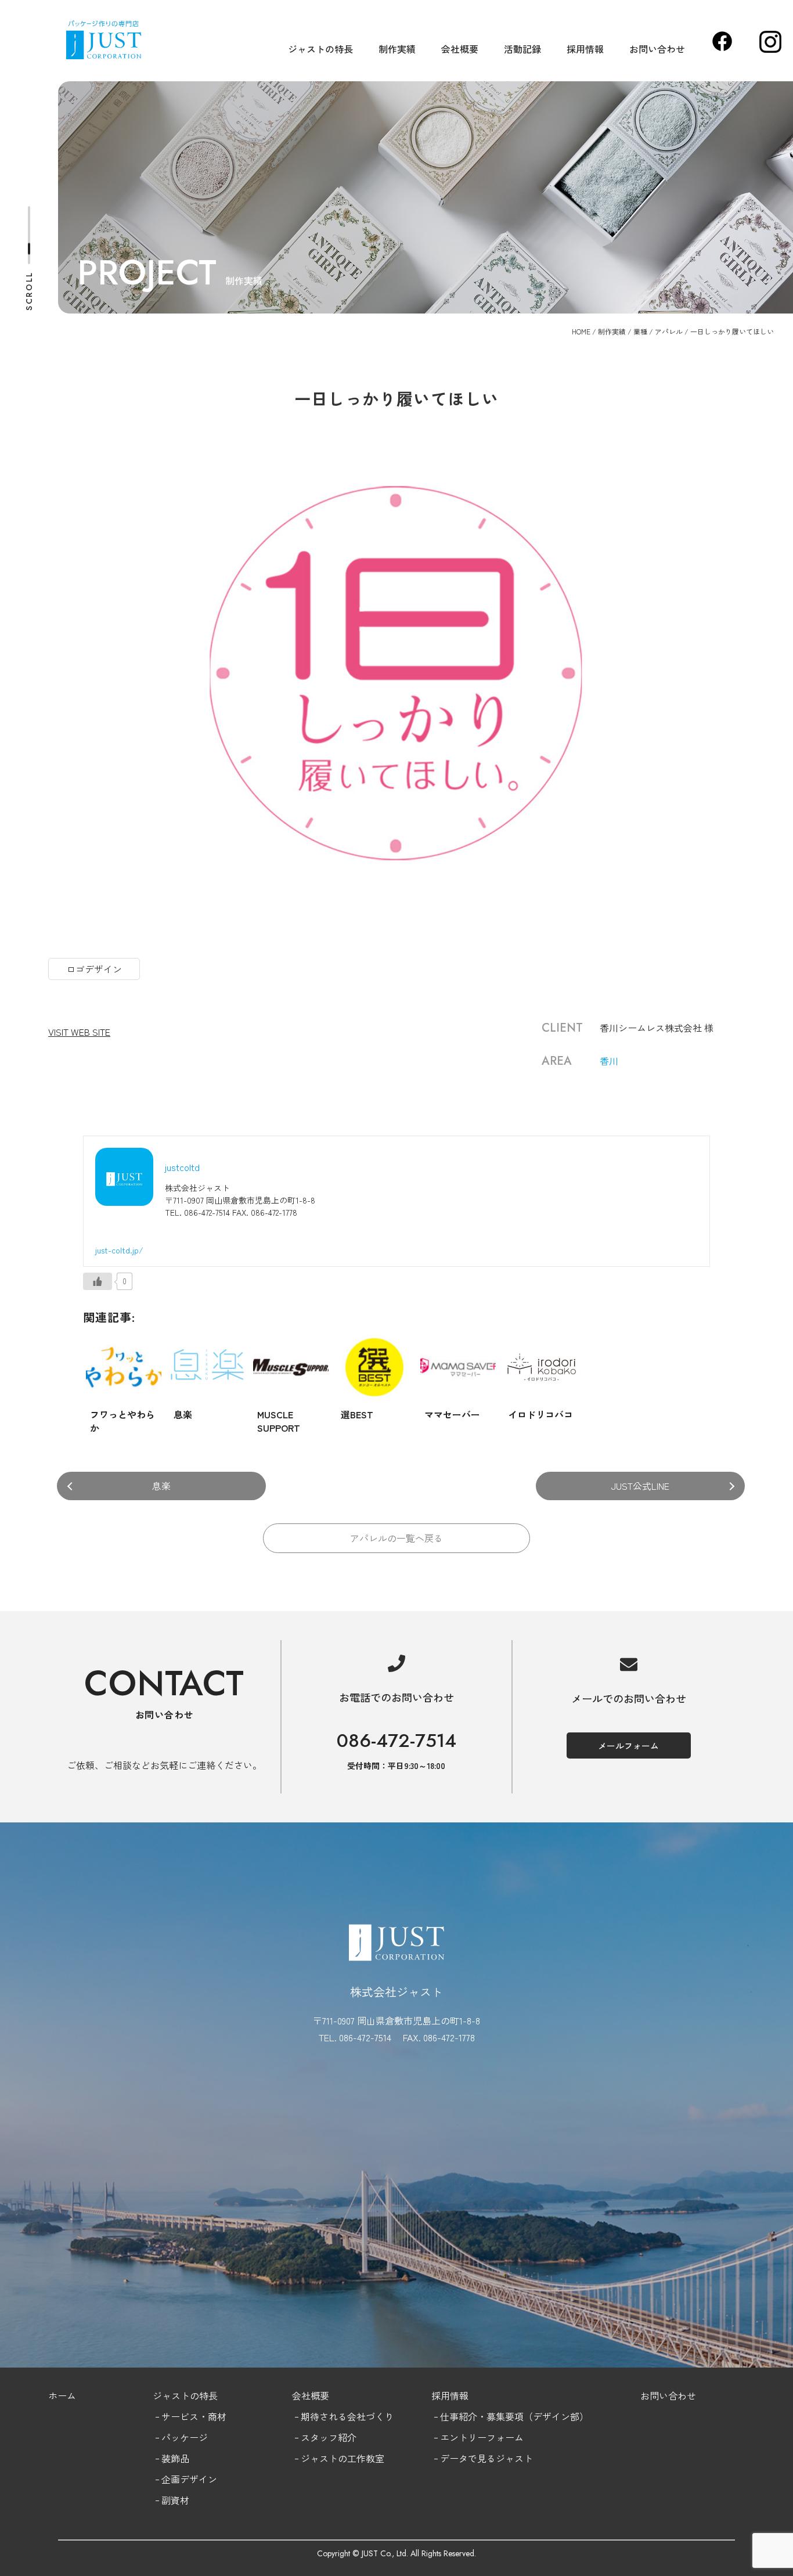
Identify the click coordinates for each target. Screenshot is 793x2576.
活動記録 (522, 49)
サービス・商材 (194, 2416)
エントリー (463, 2437)
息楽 (161, 1486)
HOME (581, 331)
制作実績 (397, 49)
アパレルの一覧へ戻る (396, 1538)
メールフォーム (628, 1745)
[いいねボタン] (98, 1281)
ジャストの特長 (320, 49)
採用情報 (585, 49)
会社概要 (460, 49)
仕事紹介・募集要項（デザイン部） (514, 2416)
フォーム (505, 2437)
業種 (640, 331)
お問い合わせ (657, 49)
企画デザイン (189, 2479)
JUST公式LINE (640, 1486)
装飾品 (175, 2458)
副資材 (175, 2500)
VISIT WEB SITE (79, 1032)
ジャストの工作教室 (343, 2458)
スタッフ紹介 (329, 2437)
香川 (609, 1061)
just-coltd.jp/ (119, 1250)
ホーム (62, 2395)
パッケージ (185, 2437)
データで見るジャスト (486, 2458)
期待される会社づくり (347, 2416)
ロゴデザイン (94, 969)
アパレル (669, 331)
